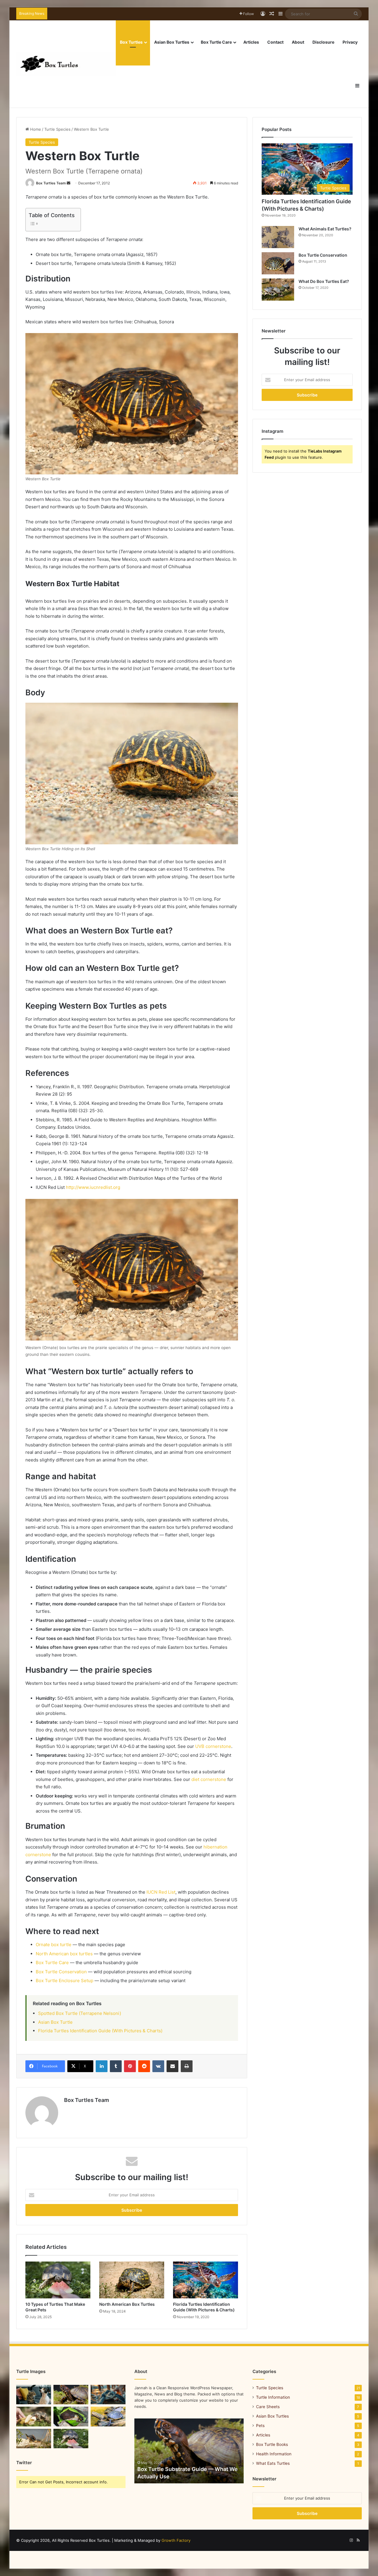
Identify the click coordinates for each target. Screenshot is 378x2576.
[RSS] (358, 2540)
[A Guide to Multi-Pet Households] (34, 2395)
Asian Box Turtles (172, 42)
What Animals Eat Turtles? (325, 229)
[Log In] (263, 14)
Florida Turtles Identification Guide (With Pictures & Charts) (100, 2031)
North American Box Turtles (127, 2304)
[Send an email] (69, 183)
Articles (251, 42)
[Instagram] (351, 2540)
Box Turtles (131, 42)
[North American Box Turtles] (132, 2280)
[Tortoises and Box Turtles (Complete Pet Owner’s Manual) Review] (34, 2439)
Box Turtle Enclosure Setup (65, 1981)
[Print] (187, 2066)
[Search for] (356, 14)
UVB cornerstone (213, 1746)
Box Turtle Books (272, 2444)
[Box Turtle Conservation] (278, 263)
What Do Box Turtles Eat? (324, 281)
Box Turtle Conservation (61, 1972)
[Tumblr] (116, 2066)
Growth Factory (176, 2540)
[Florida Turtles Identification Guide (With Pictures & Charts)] (206, 2280)
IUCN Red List (161, 1892)
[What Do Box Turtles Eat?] (278, 290)
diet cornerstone (209, 1779)
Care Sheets (268, 2407)
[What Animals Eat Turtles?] (278, 237)
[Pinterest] (130, 2066)
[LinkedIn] (102, 2066)
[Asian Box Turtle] (108, 2417)
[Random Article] (272, 14)
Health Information (274, 2454)
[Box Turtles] (66, 64)
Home (35, 129)
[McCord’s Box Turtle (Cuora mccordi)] (71, 2417)
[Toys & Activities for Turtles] (108, 2395)
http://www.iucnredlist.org (93, 1187)
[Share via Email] (172, 2066)
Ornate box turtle (54, 1945)
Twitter (24, 2463)
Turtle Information (273, 2397)
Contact (275, 42)
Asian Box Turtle (55, 2022)
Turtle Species (57, 129)
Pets (260, 2426)
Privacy (350, 42)
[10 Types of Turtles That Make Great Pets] (58, 2280)
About (298, 42)
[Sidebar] (281, 14)
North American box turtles (64, 1954)
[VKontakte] (158, 2066)
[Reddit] (144, 2066)
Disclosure (323, 42)
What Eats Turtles (273, 2463)
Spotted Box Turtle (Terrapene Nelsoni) (80, 2013)
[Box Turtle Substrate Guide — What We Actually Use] (71, 2395)
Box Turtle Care (216, 42)
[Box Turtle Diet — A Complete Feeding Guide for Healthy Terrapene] (34, 2417)
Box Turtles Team (51, 183)
